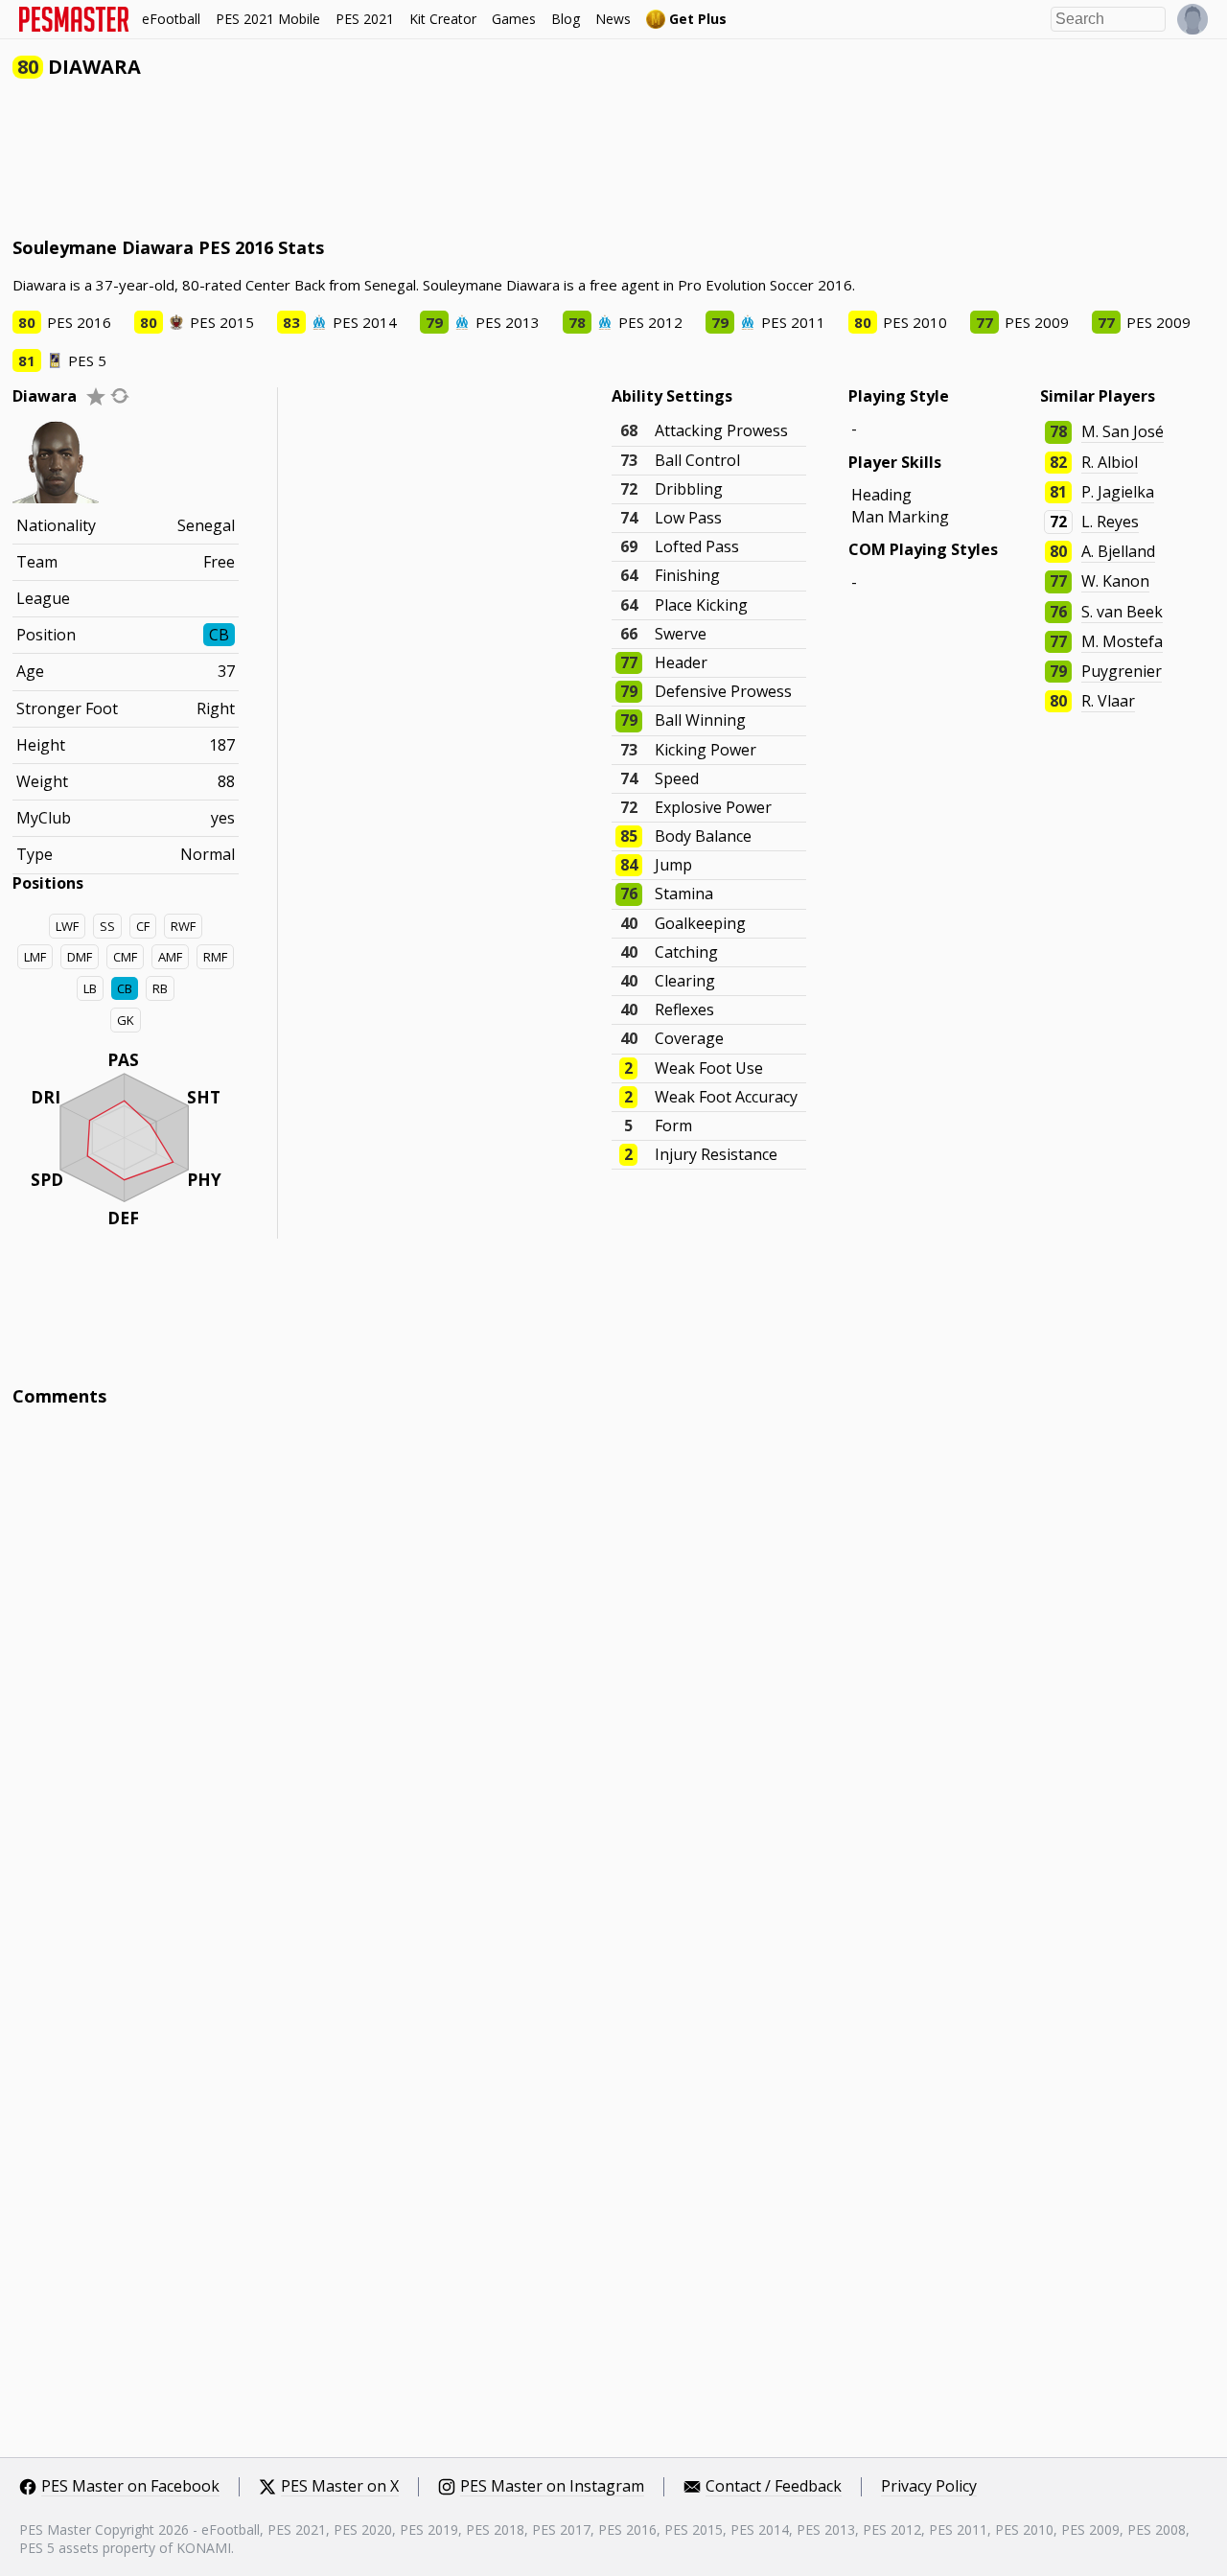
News (613, 19)
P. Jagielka (1118, 492)
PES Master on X (340, 2487)
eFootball (171, 19)
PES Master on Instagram (552, 2487)
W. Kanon (1115, 581)
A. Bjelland (1118, 551)
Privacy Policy (929, 2487)
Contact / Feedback (774, 2487)
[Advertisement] (361, 162)
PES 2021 (365, 19)
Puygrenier (1122, 671)
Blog (566, 19)
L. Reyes (1110, 522)
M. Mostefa (1122, 641)
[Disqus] (613, 1681)
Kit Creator (443, 19)
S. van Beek (1122, 612)
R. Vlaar (1108, 701)
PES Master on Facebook (130, 2487)
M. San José (1123, 431)
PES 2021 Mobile (268, 19)
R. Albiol (1110, 462)
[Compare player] (120, 395)
